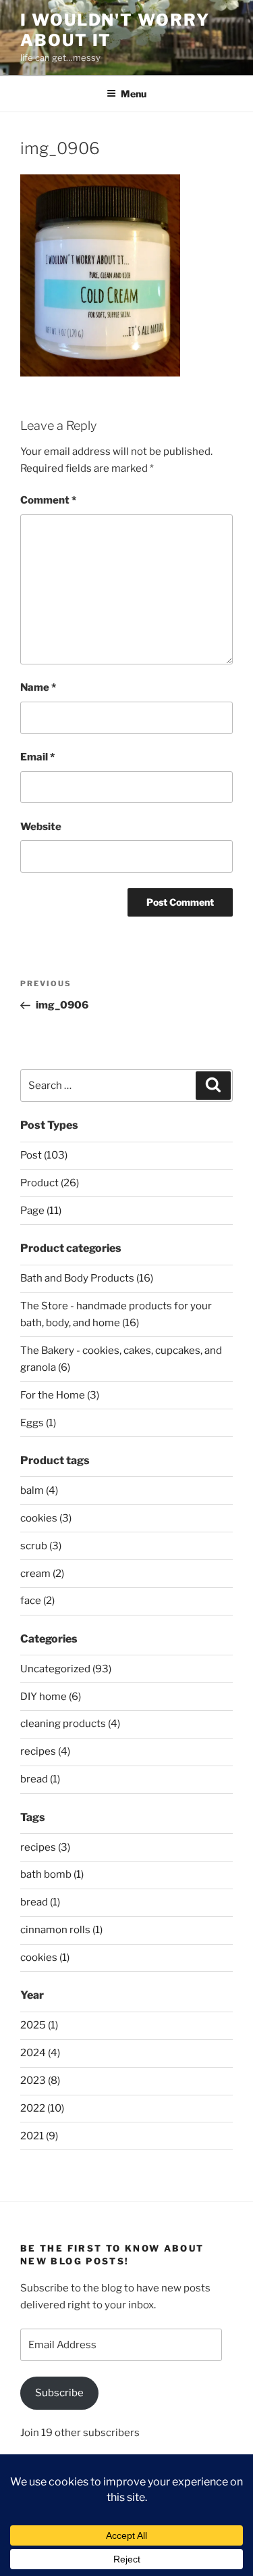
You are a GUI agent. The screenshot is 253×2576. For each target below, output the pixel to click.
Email (37, 757)
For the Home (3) (60, 1395)
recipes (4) (45, 1751)
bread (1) (40, 1779)
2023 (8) (40, 2081)
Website (41, 827)
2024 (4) (40, 2053)
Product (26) (50, 1183)
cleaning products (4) (70, 1724)
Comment (48, 500)
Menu (134, 94)
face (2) (37, 1601)
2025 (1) (39, 2025)
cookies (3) (46, 1518)
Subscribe (59, 2393)
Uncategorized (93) (66, 1669)
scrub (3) (41, 1546)
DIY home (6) (51, 1697)
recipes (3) (45, 1847)
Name (38, 687)
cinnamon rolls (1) (61, 1930)
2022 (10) (42, 2108)
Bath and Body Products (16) (87, 1278)
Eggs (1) (38, 1423)
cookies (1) (45, 1958)
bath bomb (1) (52, 1874)
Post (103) (44, 1155)
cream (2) (42, 1574)
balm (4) (39, 1490)
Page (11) (41, 1211)
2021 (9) (39, 2136)
